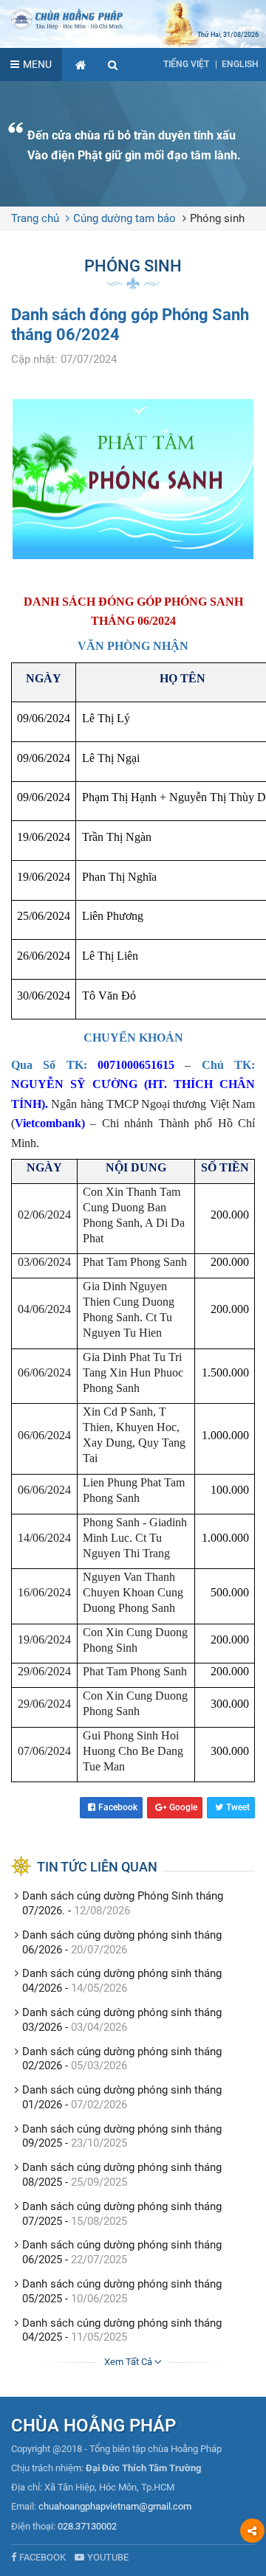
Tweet (238, 1807)
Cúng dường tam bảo (125, 218)
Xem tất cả (129, 2362)
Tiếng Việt (186, 64)
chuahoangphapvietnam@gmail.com (115, 2506)
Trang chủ (35, 218)
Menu (37, 64)
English (240, 64)
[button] (113, 65)
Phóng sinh (217, 218)
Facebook (118, 1807)
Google (183, 1807)
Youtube (108, 2557)
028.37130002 (87, 2526)
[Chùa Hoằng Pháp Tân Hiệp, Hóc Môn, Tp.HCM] (133, 18)
